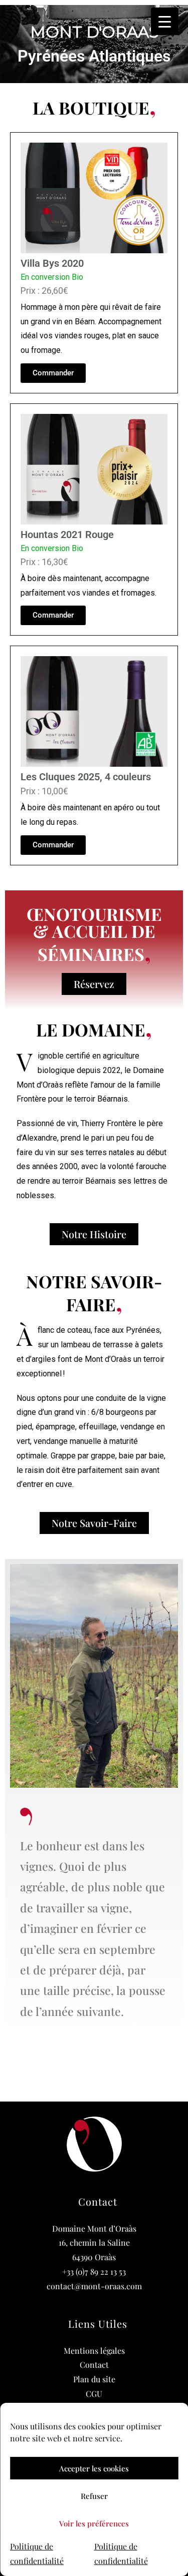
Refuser (94, 2496)
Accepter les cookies (94, 2468)
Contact (94, 2365)
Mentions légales (94, 2351)
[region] (94, 44)
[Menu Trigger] (165, 21)
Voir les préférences (94, 2523)
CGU (94, 2394)
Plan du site (94, 2379)
